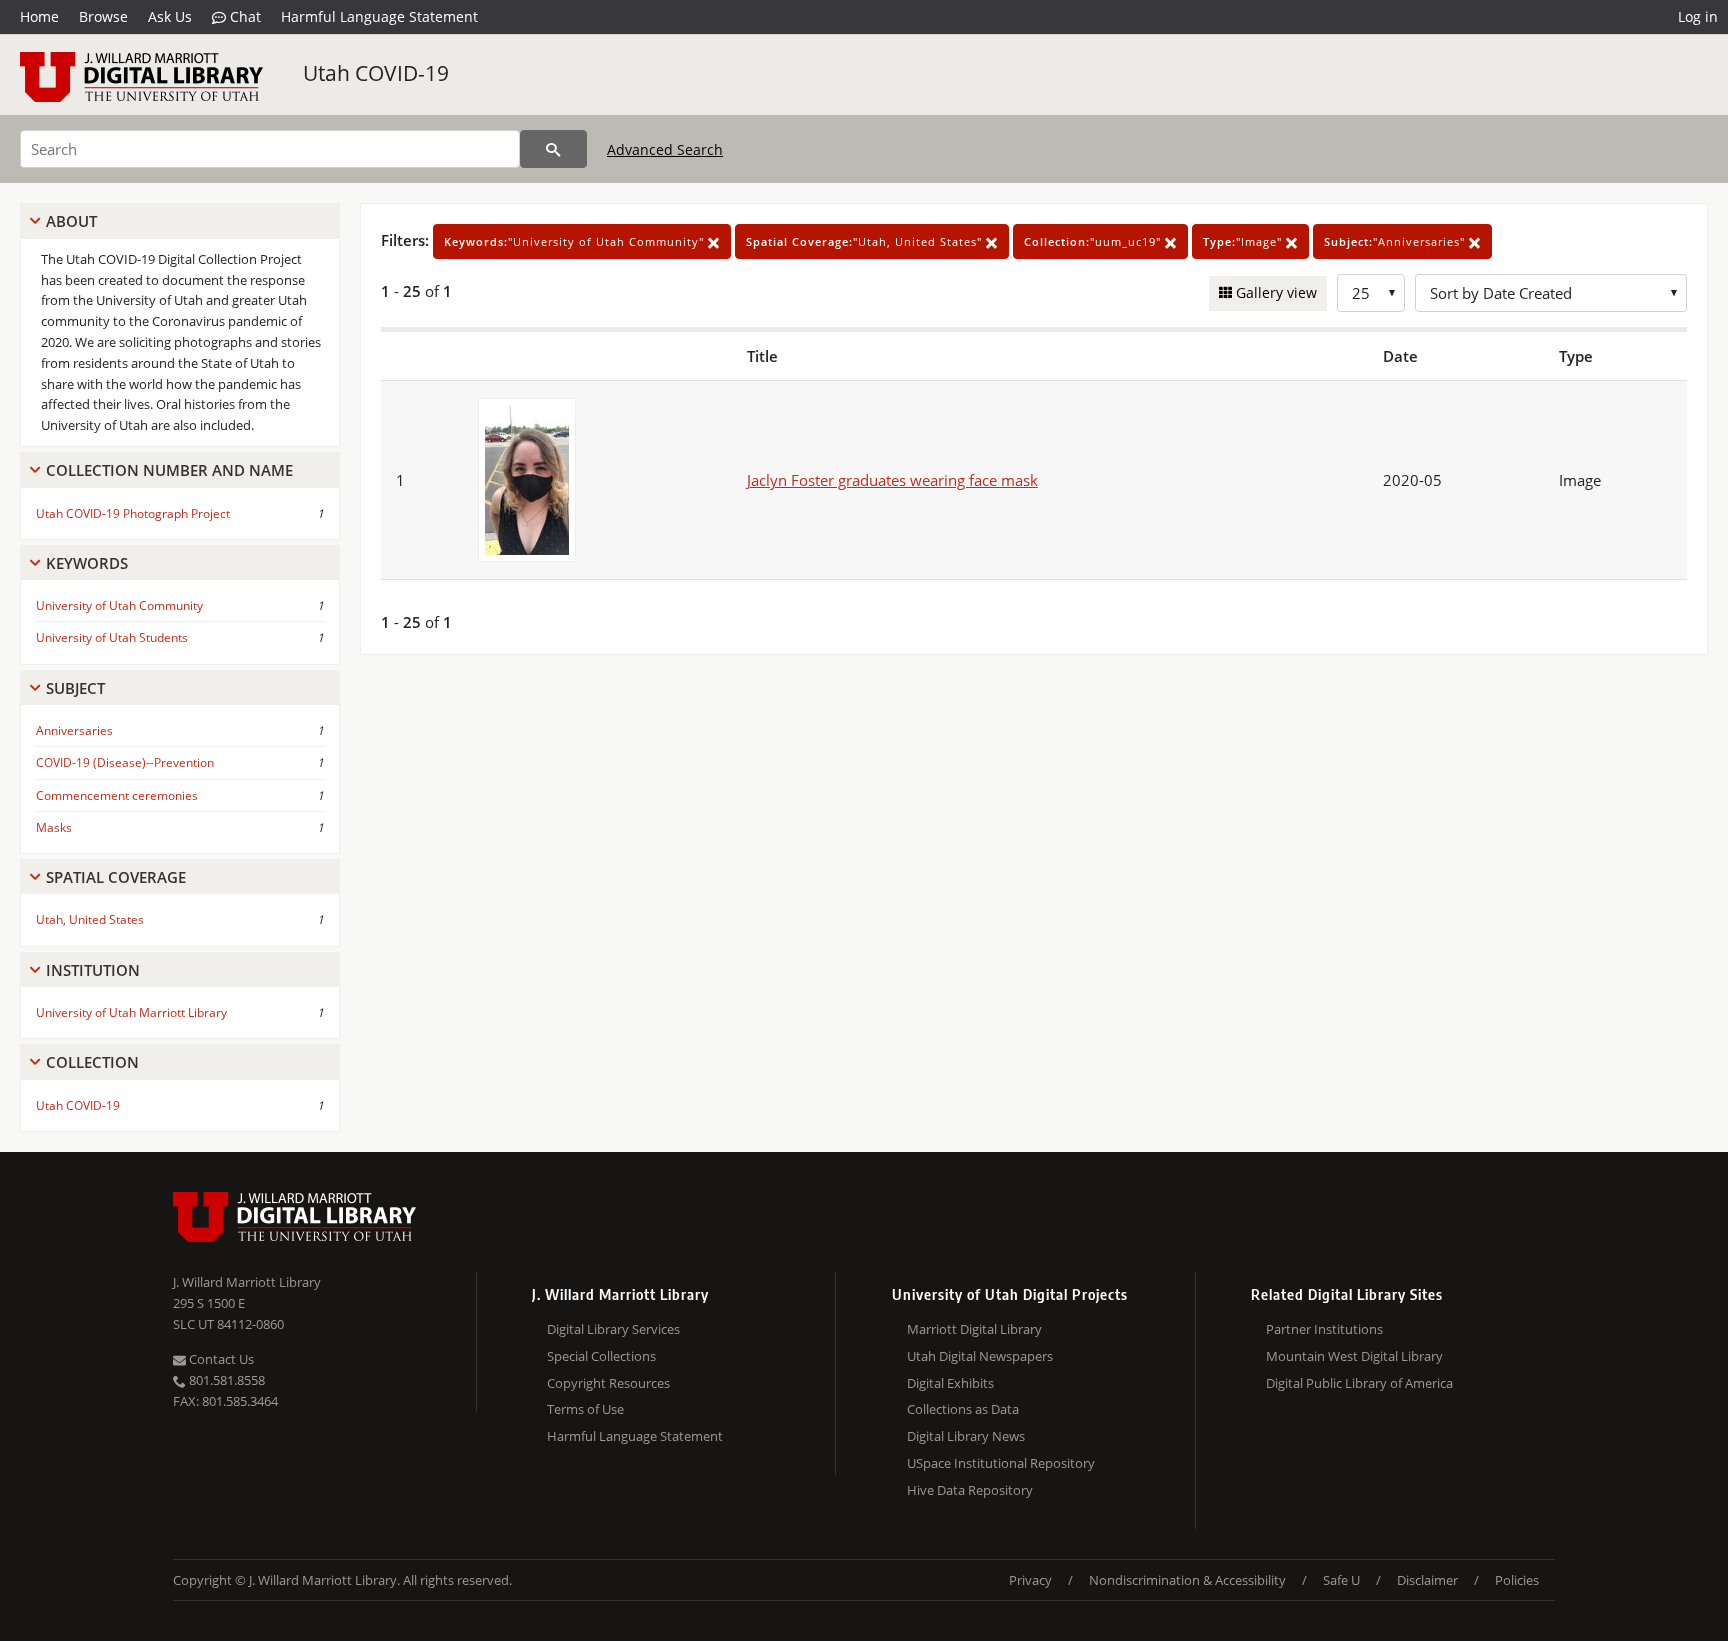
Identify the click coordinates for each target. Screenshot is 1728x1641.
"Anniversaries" (1396, 241)
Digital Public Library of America (1359, 1383)
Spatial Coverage (116, 877)
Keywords (87, 563)
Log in (1698, 16)
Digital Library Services (613, 1329)
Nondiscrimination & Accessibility (1187, 1580)
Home (39, 16)
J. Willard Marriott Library (247, 1282)
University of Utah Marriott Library (131, 1012)
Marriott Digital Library (974, 1329)
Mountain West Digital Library (1354, 1356)
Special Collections (601, 1356)
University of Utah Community (119, 605)
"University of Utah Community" (576, 241)
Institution (93, 970)
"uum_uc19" (1094, 241)
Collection (92, 1062)
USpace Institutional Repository (1001, 1463)
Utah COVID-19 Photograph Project (133, 513)
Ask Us (170, 16)
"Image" (1244, 241)
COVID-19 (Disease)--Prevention (125, 762)
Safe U (1341, 1580)
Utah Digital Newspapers (980, 1356)
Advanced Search (665, 149)
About (71, 221)
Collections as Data (963, 1409)
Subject (75, 688)
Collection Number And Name (169, 470)
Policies (1517, 1580)
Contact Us (220, 1359)
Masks (54, 827)
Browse (103, 16)
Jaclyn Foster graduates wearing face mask (892, 480)
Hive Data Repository (970, 1490)
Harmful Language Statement (379, 16)
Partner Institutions (1324, 1329)
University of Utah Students (112, 637)
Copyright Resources (608, 1383)
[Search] (553, 149)
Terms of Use (585, 1409)
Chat (243, 16)
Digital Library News (966, 1436)
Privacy (1030, 1580)
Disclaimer (1427, 1580)
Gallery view (1274, 292)
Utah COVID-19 (376, 73)
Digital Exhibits (950, 1383)
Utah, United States (90, 919)
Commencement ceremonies (117, 795)
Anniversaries (74, 730)
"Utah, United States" (866, 241)
